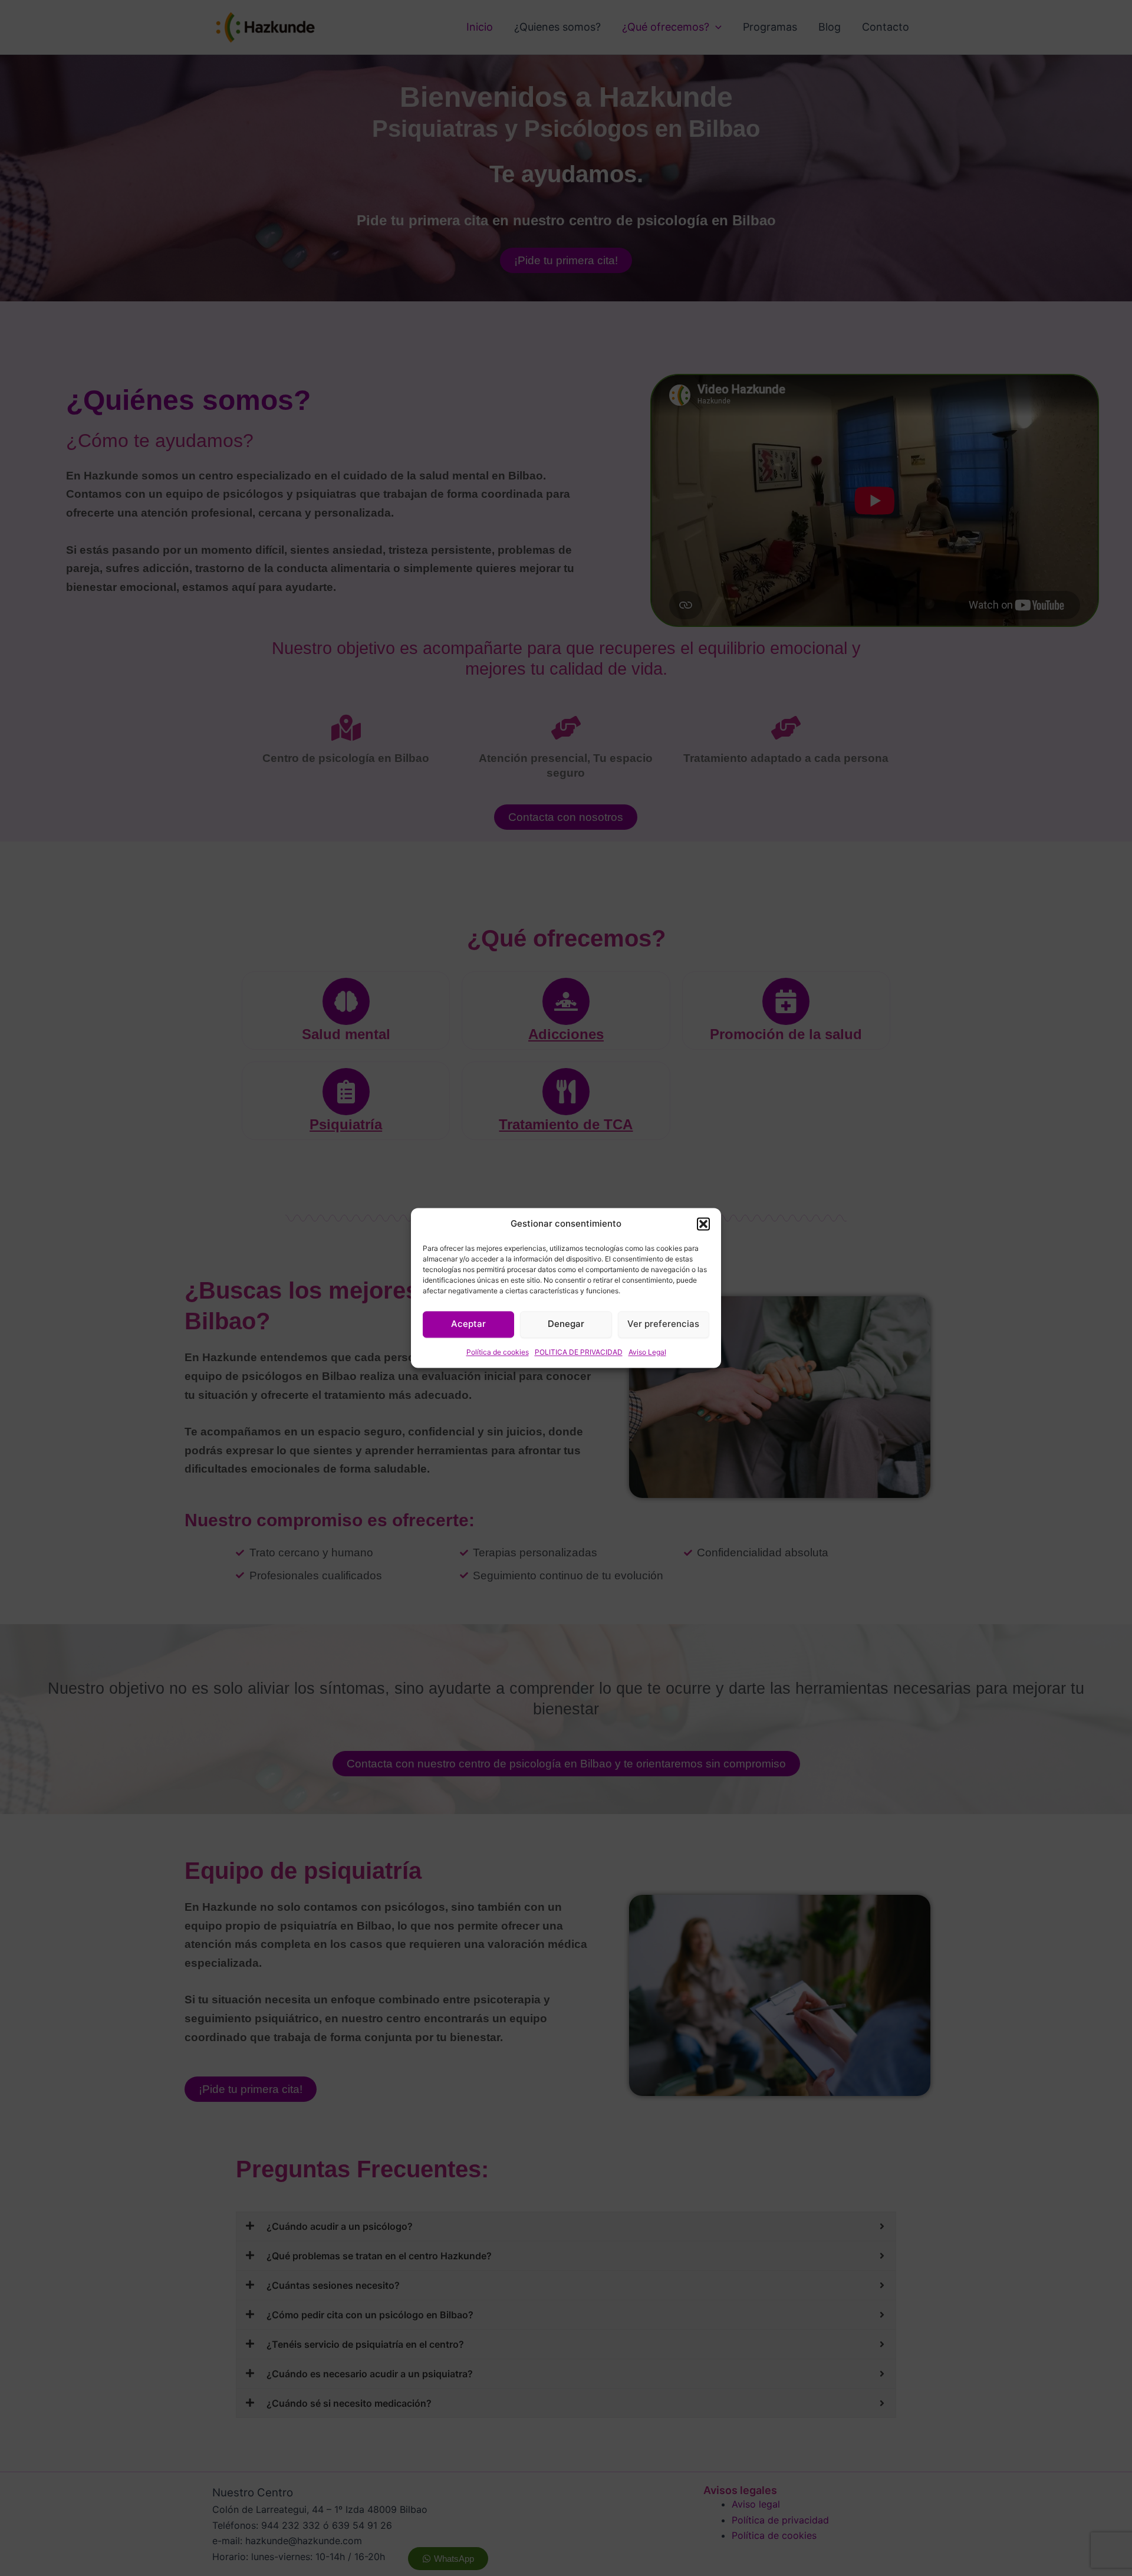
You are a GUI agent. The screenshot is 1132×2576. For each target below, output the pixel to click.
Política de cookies (498, 1352)
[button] (703, 1224)
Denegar (566, 1324)
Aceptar (468, 1324)
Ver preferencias (663, 1324)
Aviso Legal (647, 1352)
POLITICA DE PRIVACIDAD (579, 1352)
